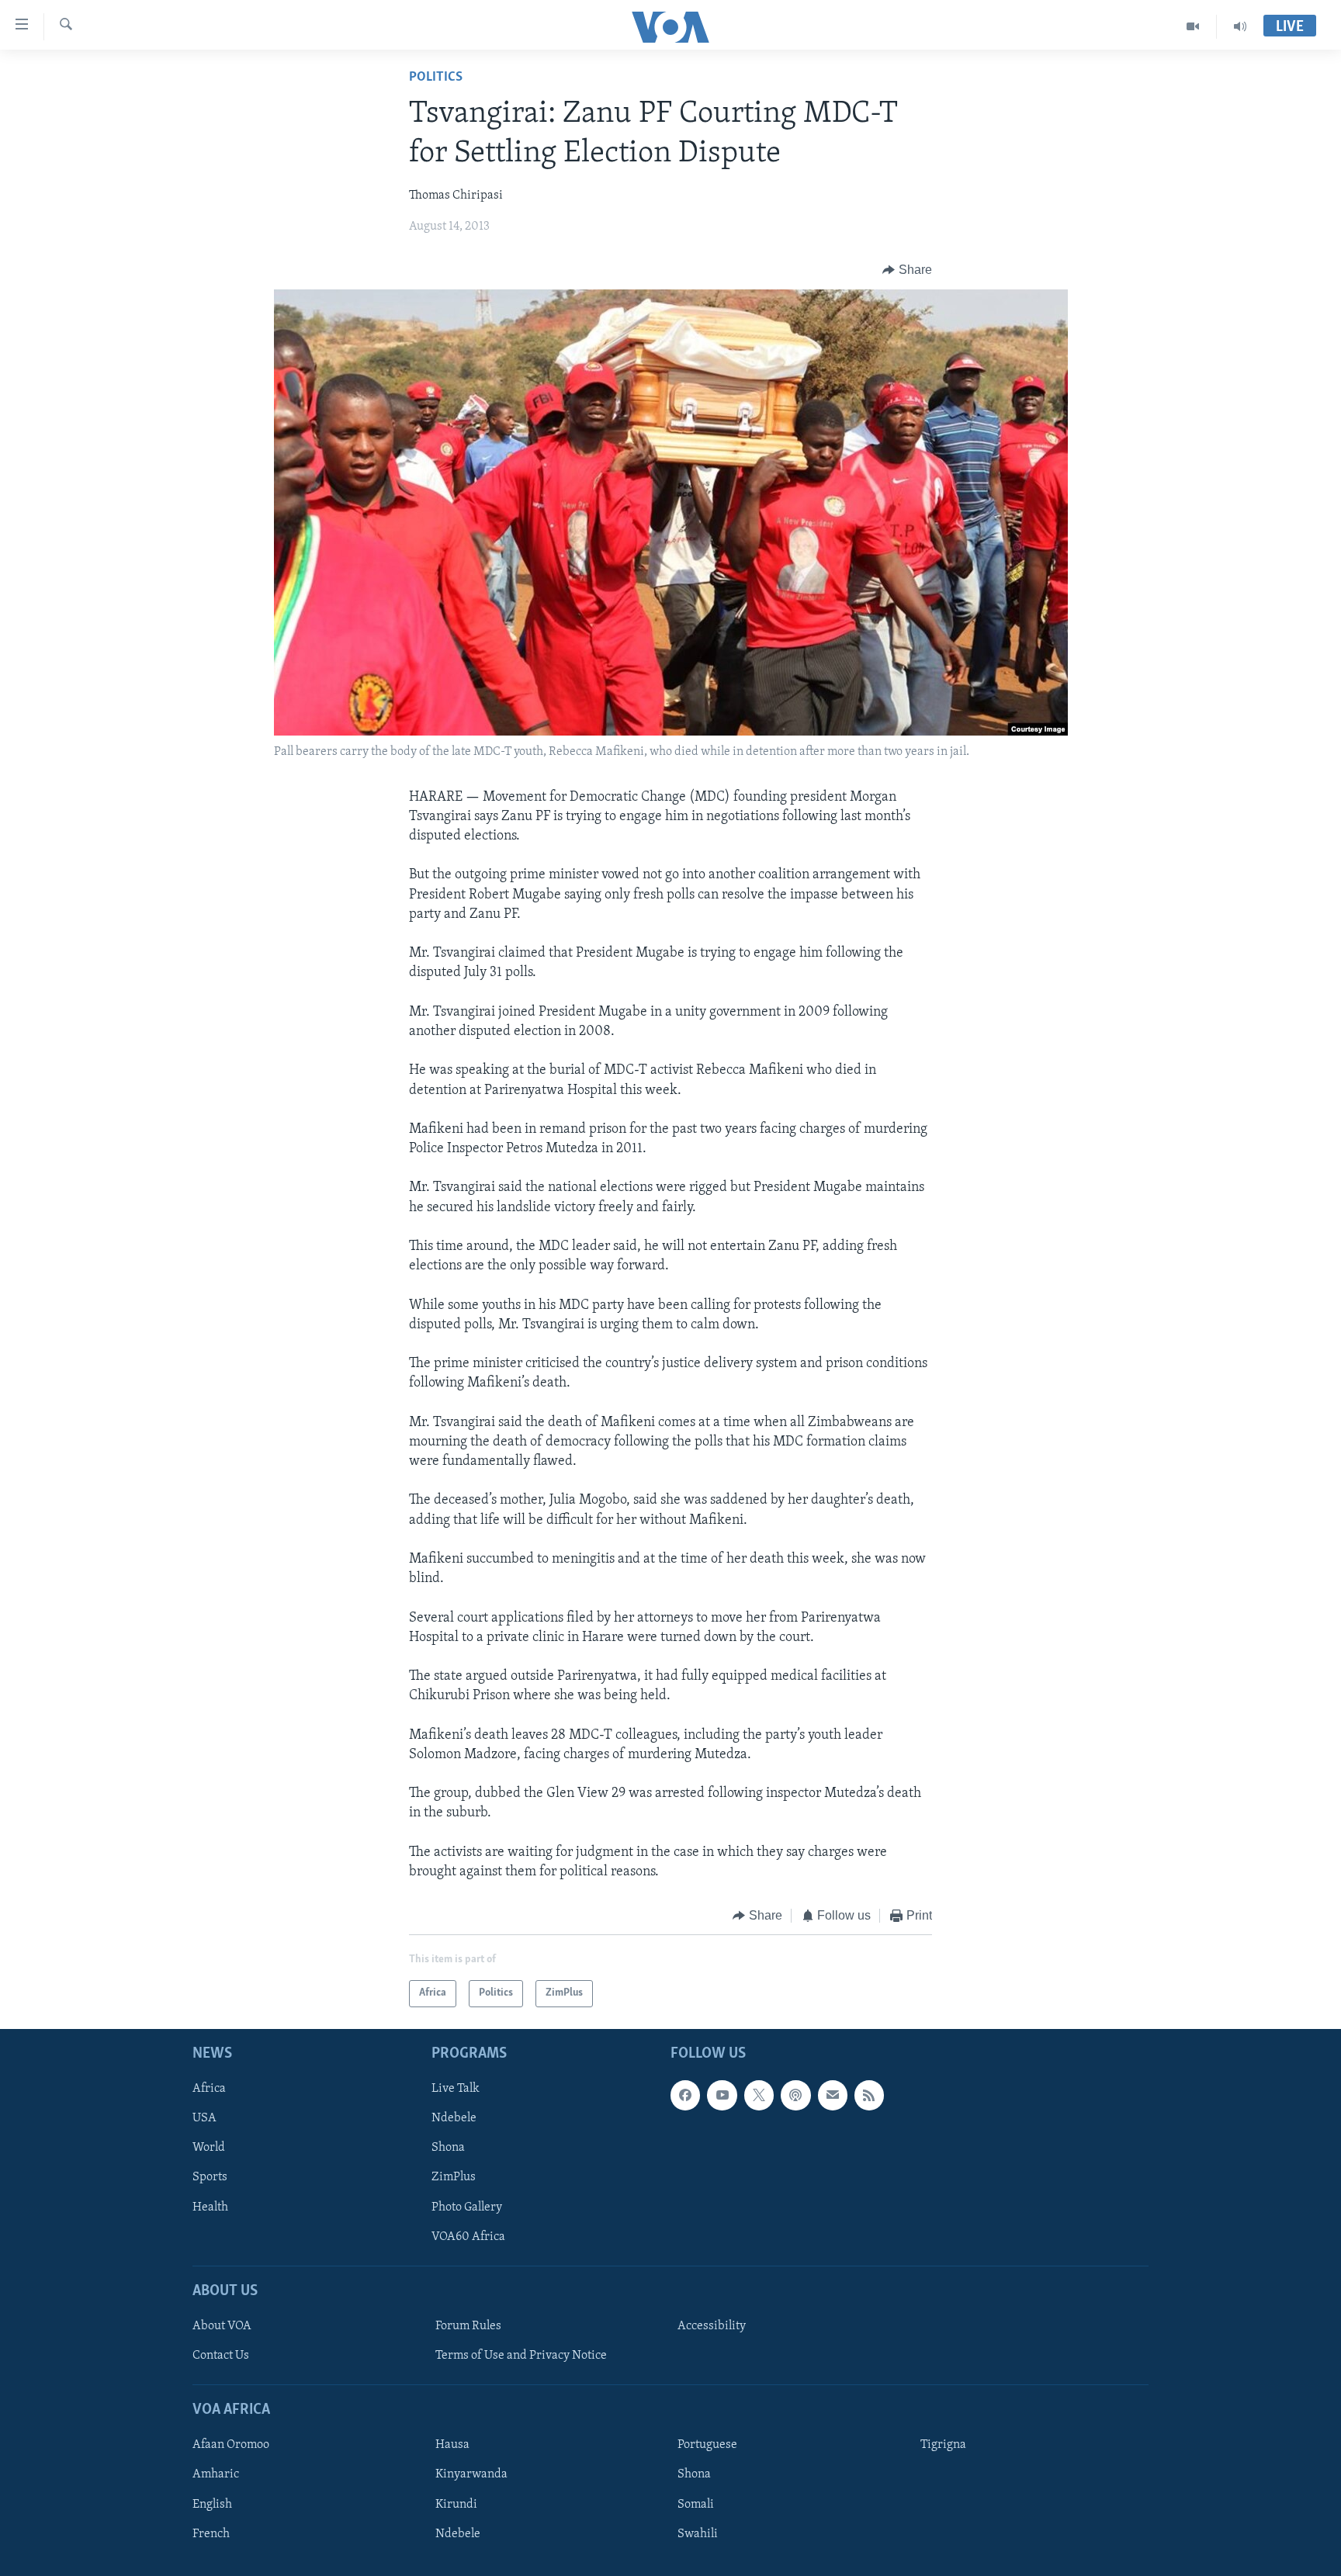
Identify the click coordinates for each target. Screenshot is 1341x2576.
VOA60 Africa (468, 2236)
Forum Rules (468, 2326)
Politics (436, 78)
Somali (696, 2504)
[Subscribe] (833, 2095)
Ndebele (454, 2118)
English (212, 2504)
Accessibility (712, 2326)
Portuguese (707, 2445)
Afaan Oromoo (231, 2445)
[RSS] (869, 2095)
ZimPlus (454, 2177)
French (211, 2533)
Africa (209, 2089)
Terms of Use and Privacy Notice (521, 2356)
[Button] (907, 270)
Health (210, 2207)
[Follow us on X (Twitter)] (759, 2095)
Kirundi (456, 2504)
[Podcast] (795, 2095)
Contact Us (221, 2356)
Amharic (216, 2474)
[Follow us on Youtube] (722, 2095)
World (209, 2148)
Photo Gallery (467, 2207)
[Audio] (1240, 26)
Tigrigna (943, 2445)
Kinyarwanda (471, 2474)
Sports (210, 2177)
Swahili (698, 2533)
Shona (448, 2148)
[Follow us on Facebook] (685, 2095)
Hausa (452, 2445)
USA (204, 2118)
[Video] (1193, 26)
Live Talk (456, 2089)
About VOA (222, 2326)
